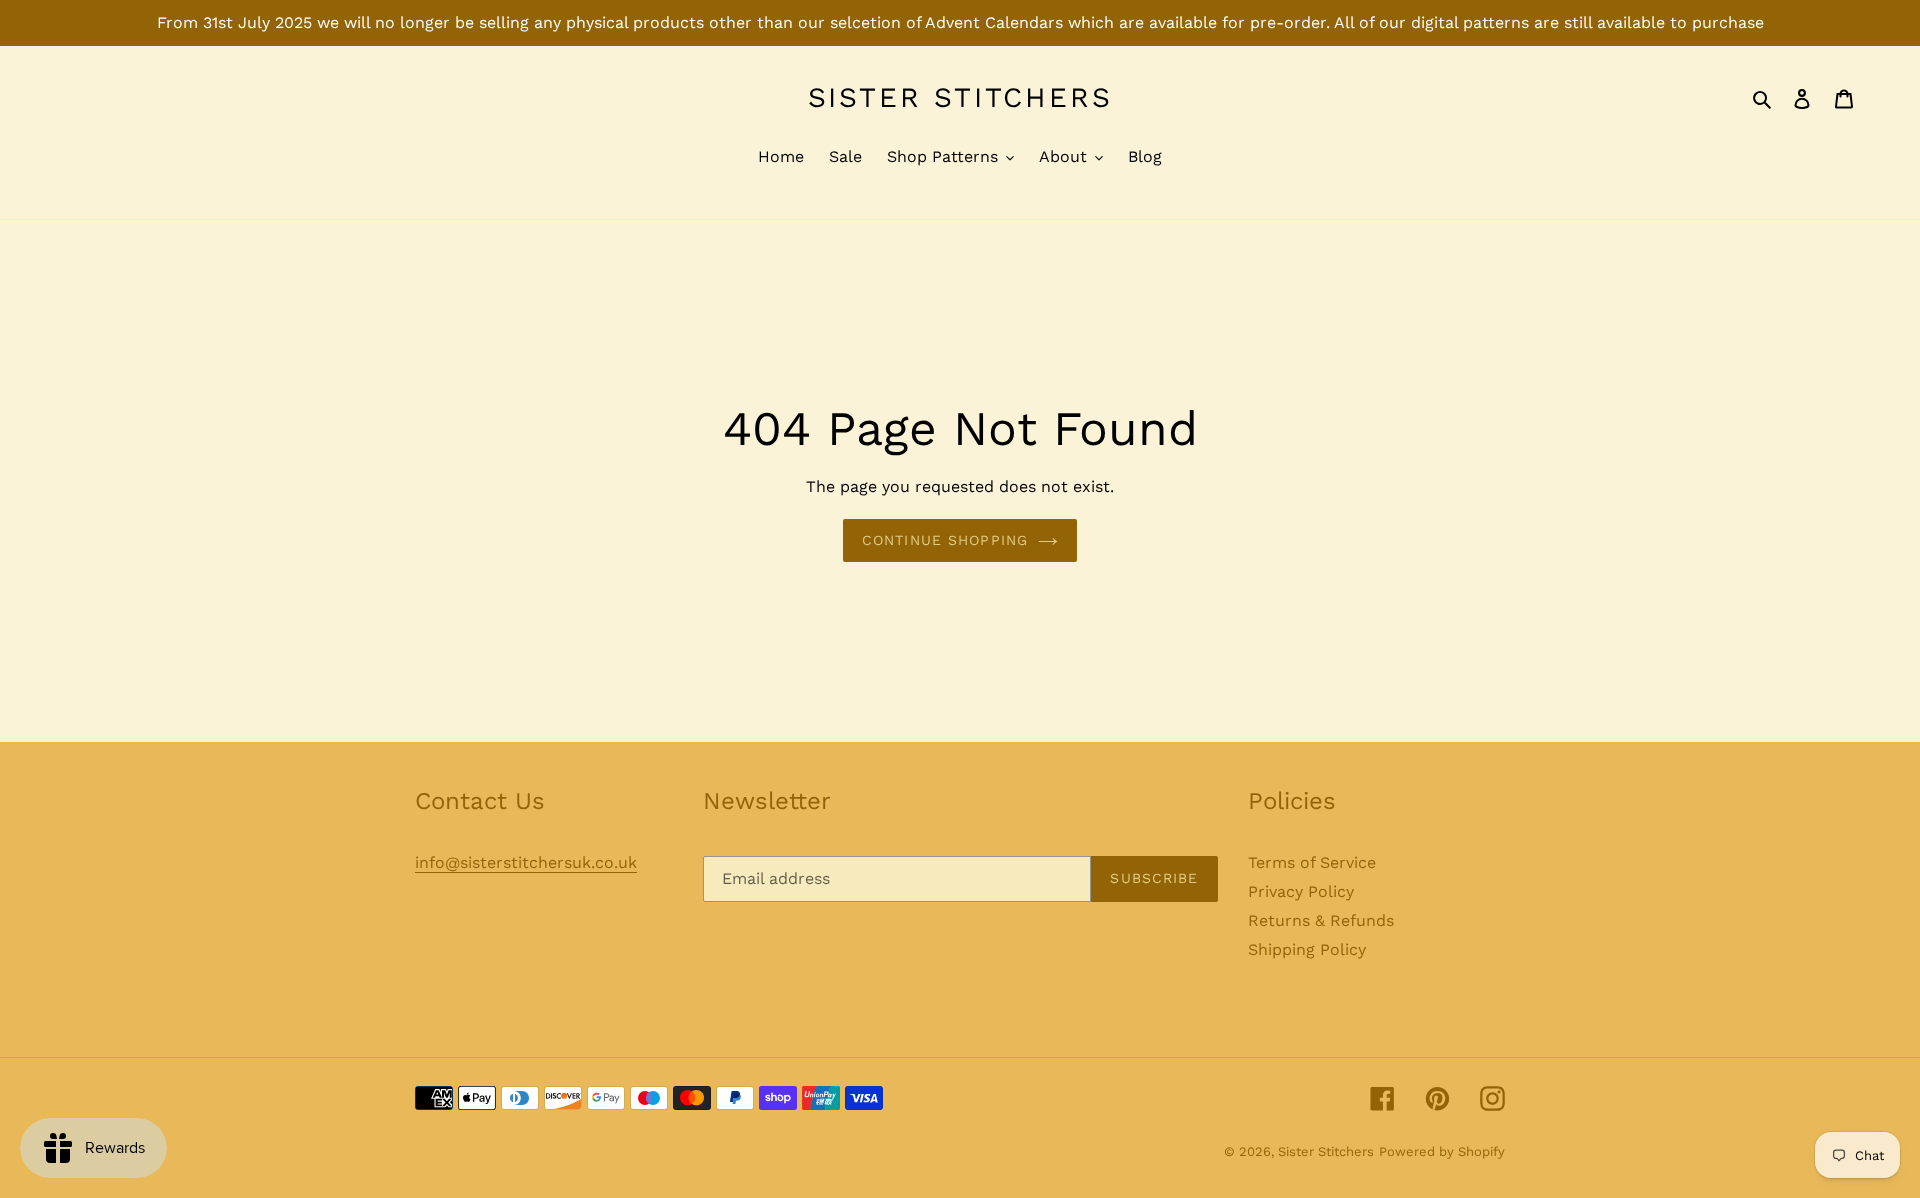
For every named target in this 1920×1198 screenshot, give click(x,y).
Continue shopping (945, 540)
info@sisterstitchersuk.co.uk (526, 862)
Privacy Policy (1301, 891)
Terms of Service (1312, 862)
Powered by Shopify (1442, 1151)
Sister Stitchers (960, 97)
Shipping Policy (1307, 949)
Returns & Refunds (1321, 920)
